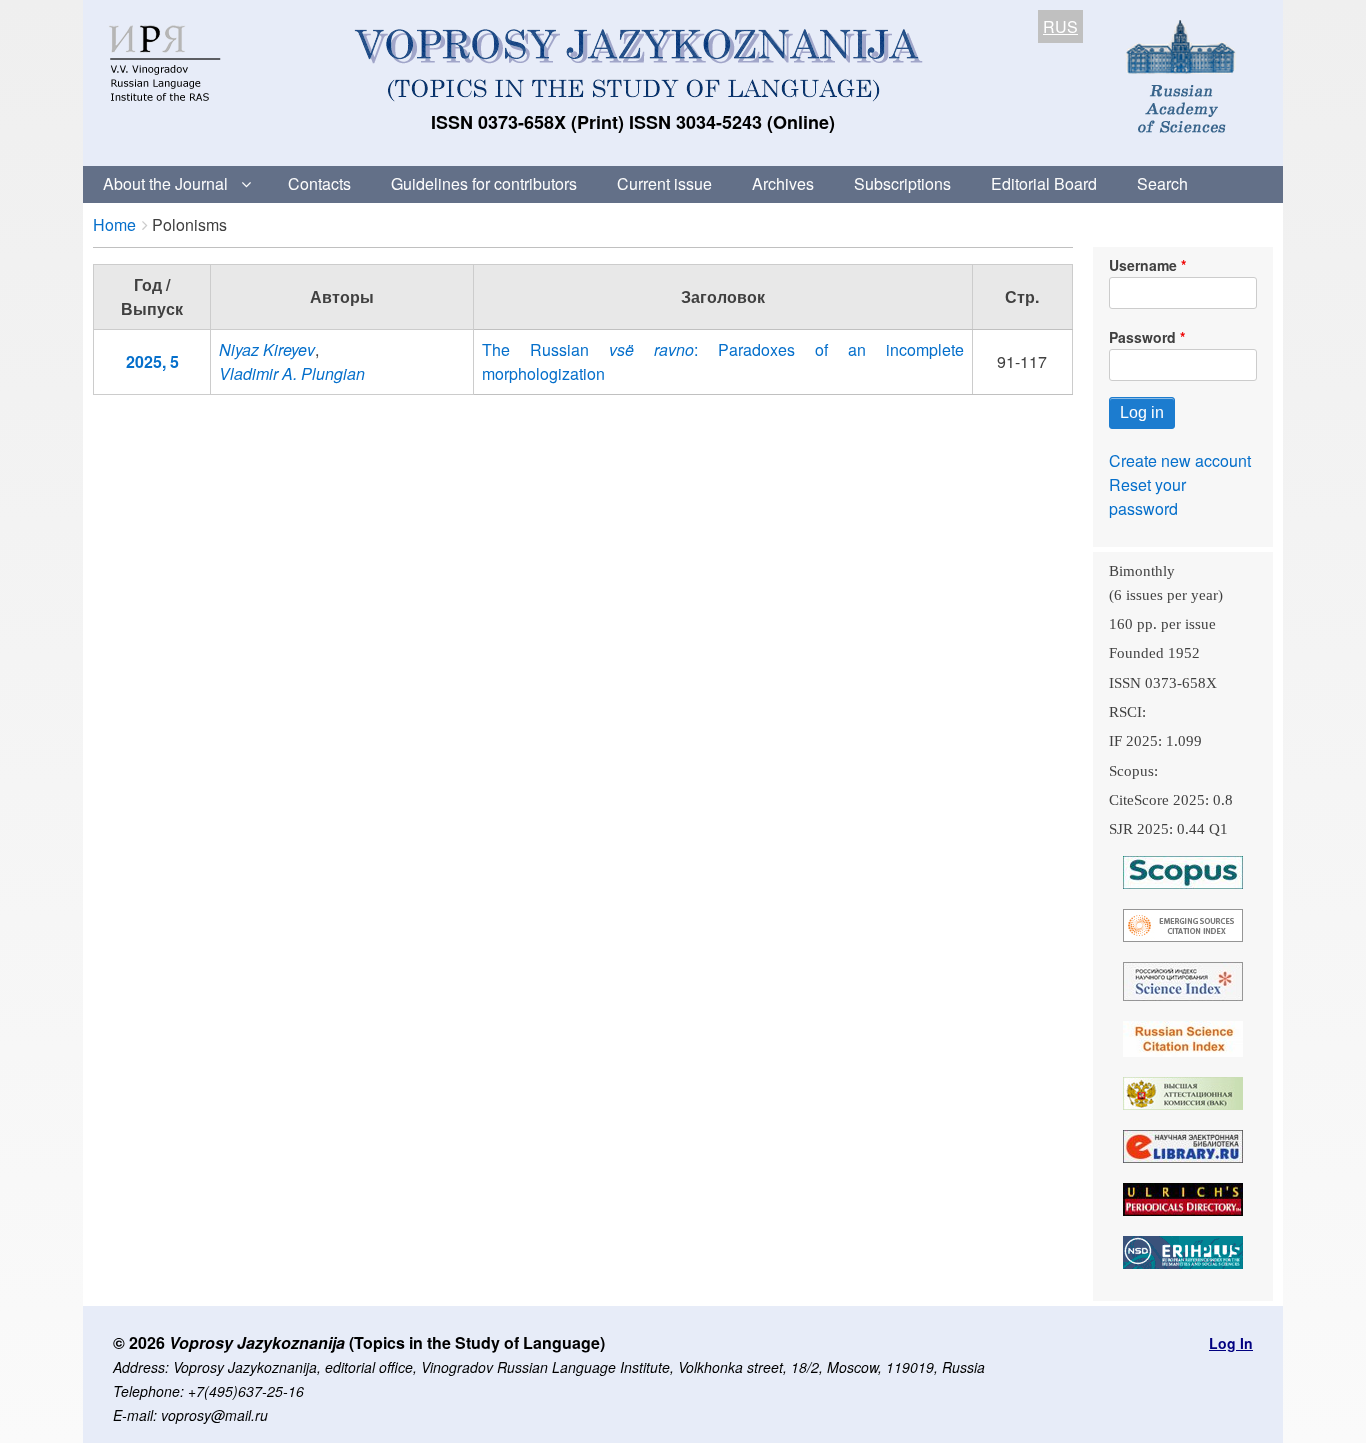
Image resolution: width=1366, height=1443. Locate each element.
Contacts (319, 183)
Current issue (664, 183)
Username (1143, 265)
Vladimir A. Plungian (292, 373)
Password (1142, 337)
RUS (1060, 26)
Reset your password (1147, 496)
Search (1162, 183)
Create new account (1180, 460)
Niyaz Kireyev (267, 349)
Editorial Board (1044, 183)
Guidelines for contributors (484, 183)
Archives (783, 183)
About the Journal (165, 183)
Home (114, 224)
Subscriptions (902, 183)
